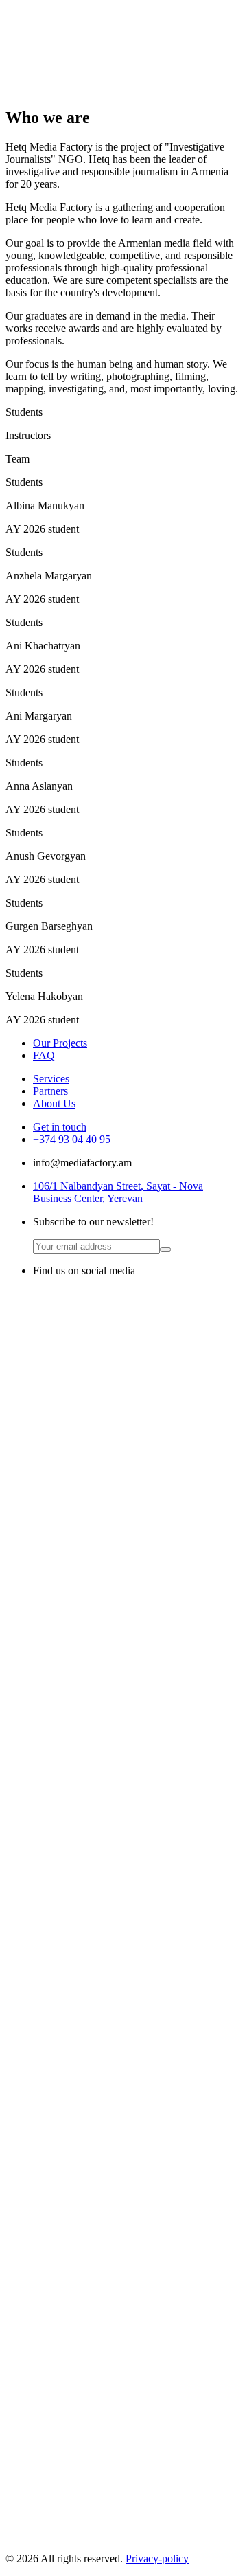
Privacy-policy (157, 2558)
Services (51, 1079)
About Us (54, 1103)
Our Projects (60, 1043)
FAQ (44, 1055)
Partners (50, 1091)
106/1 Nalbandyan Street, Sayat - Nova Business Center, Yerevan (118, 1192)
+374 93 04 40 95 (72, 1139)
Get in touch (60, 1127)
